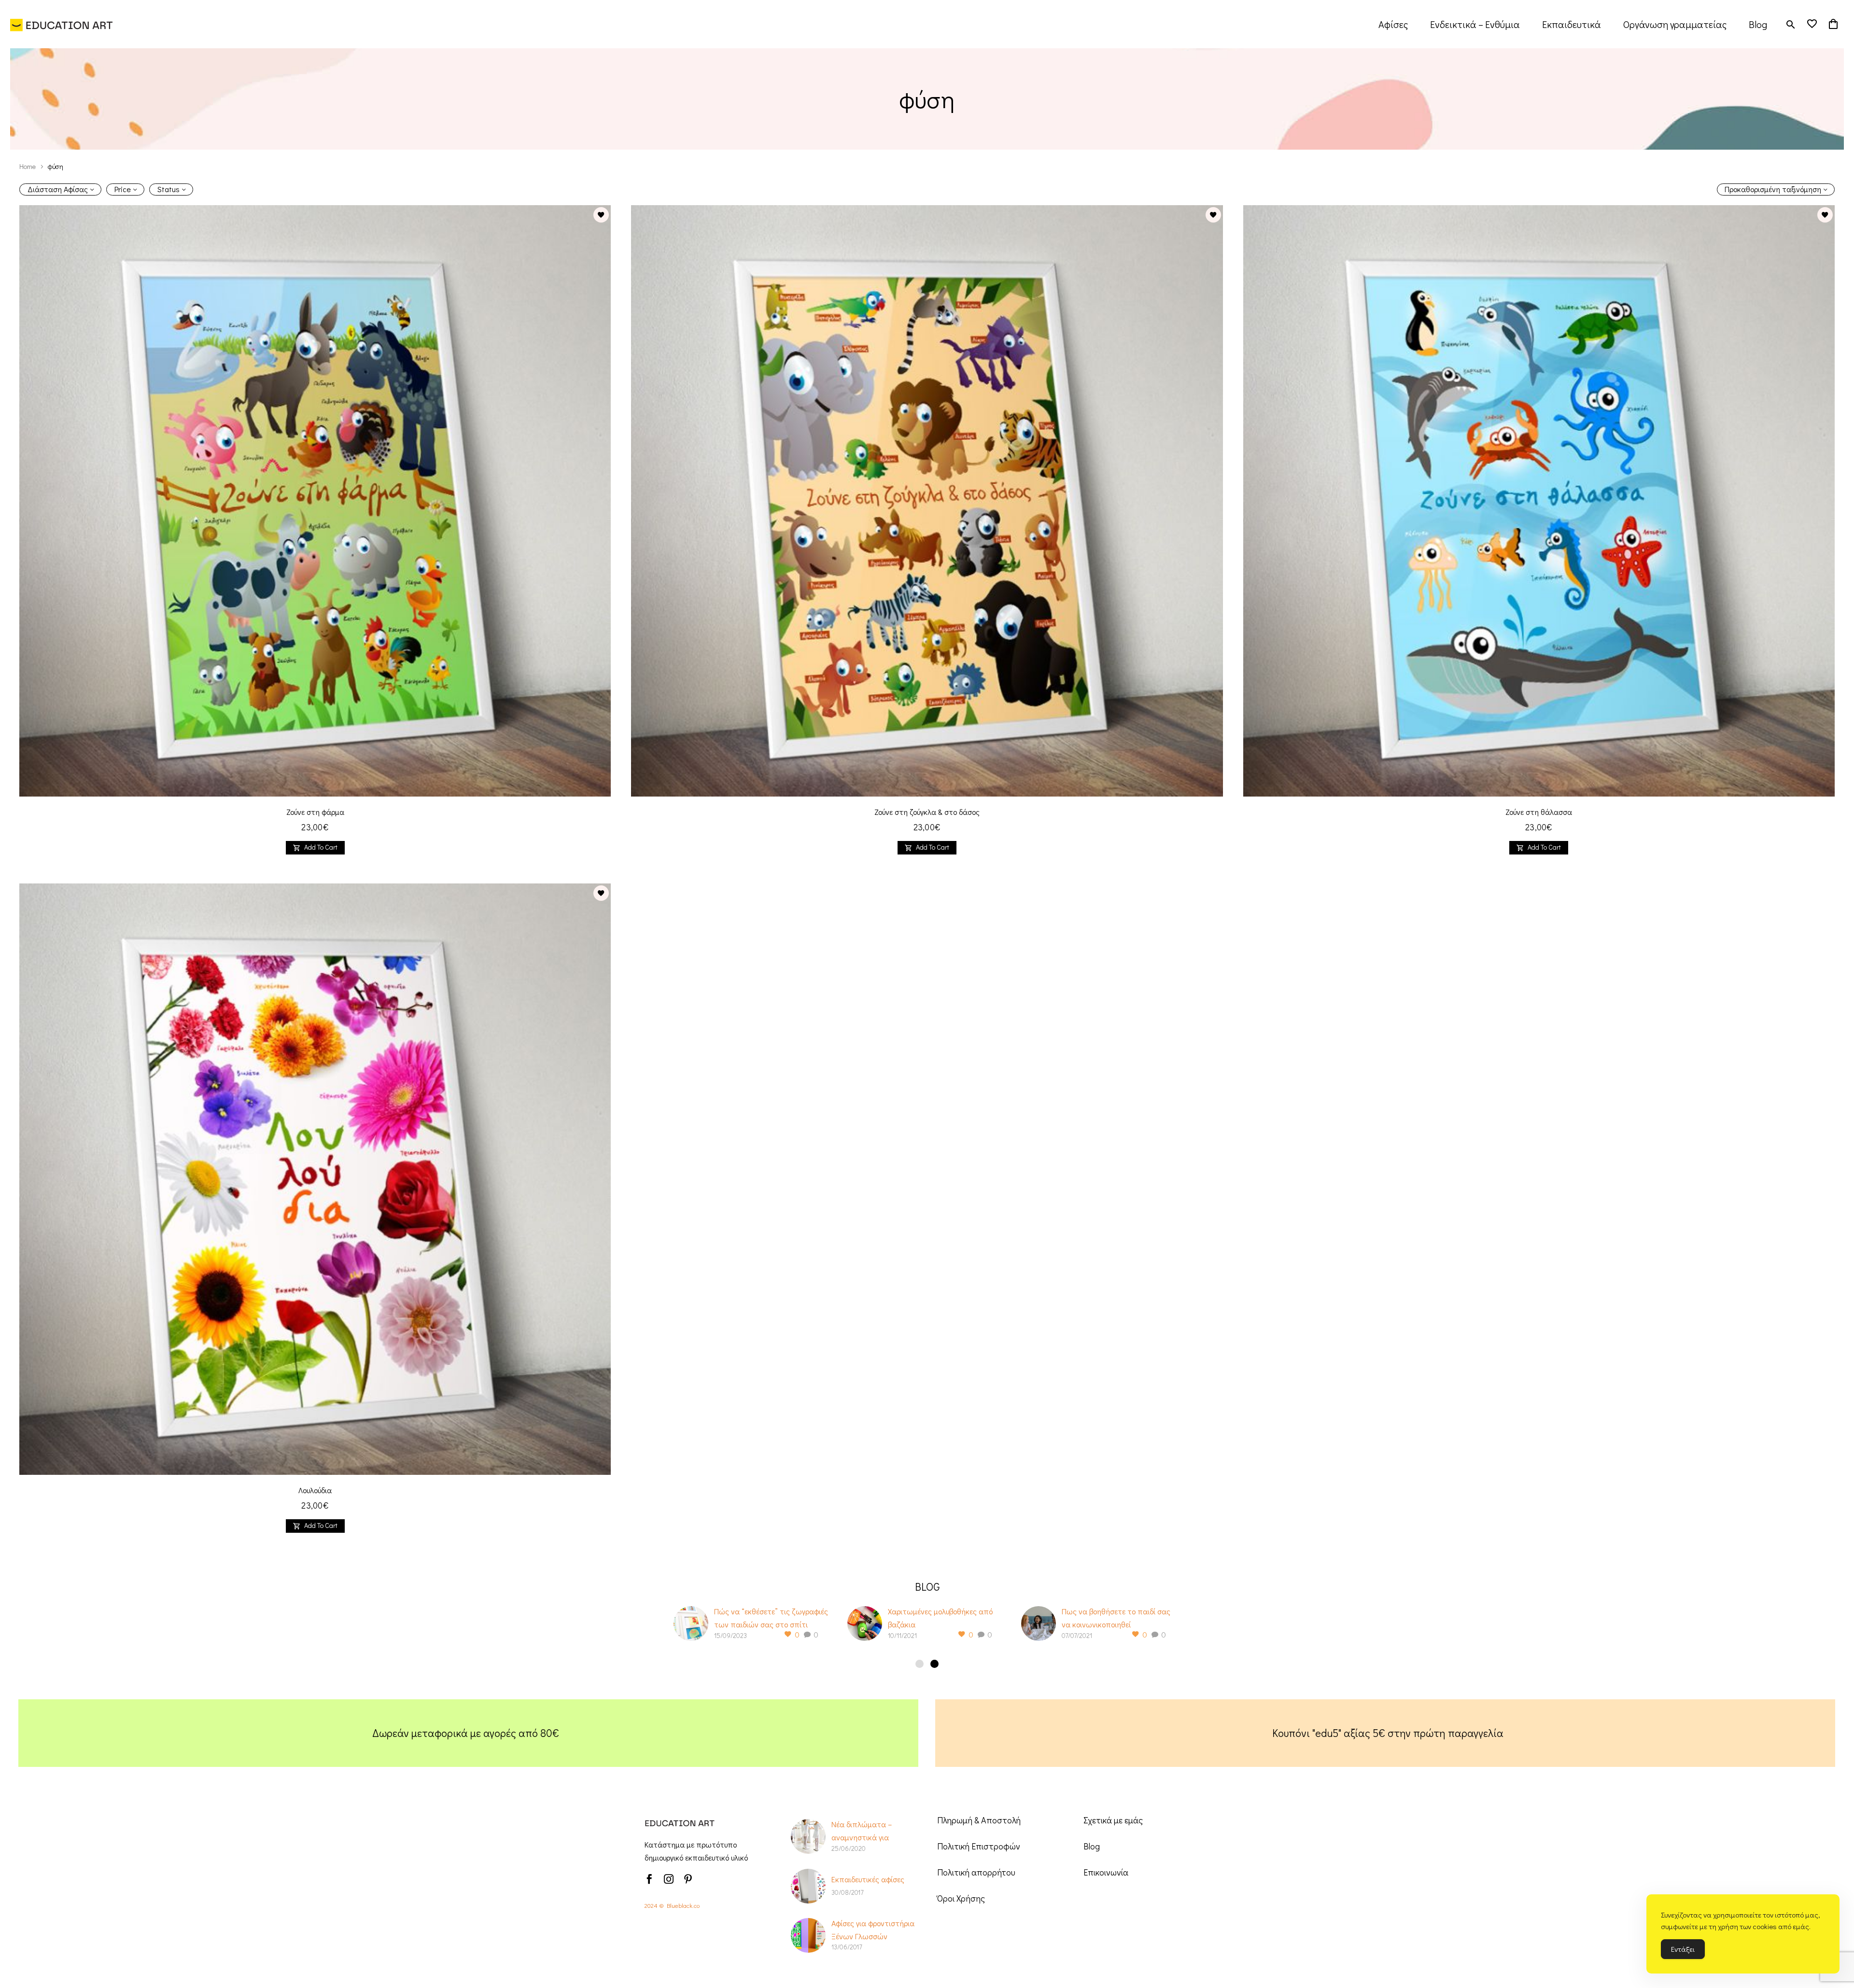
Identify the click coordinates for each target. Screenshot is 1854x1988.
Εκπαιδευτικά (1572, 24)
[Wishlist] (1812, 24)
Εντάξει (1683, 1949)
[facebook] (649, 1879)
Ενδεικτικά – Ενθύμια (1475, 24)
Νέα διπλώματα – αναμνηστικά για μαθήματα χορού (862, 1837)
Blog (1758, 24)
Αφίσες (1393, 24)
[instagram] (669, 1879)
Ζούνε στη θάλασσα (1539, 812)
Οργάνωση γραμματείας (1675, 24)
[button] (1791, 24)
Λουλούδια (315, 1490)
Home (28, 166)
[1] (920, 1664)
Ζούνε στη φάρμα (315, 812)
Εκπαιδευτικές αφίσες (868, 1879)
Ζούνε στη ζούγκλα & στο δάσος (927, 812)
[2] (934, 1664)
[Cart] (1833, 24)
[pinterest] (688, 1879)
